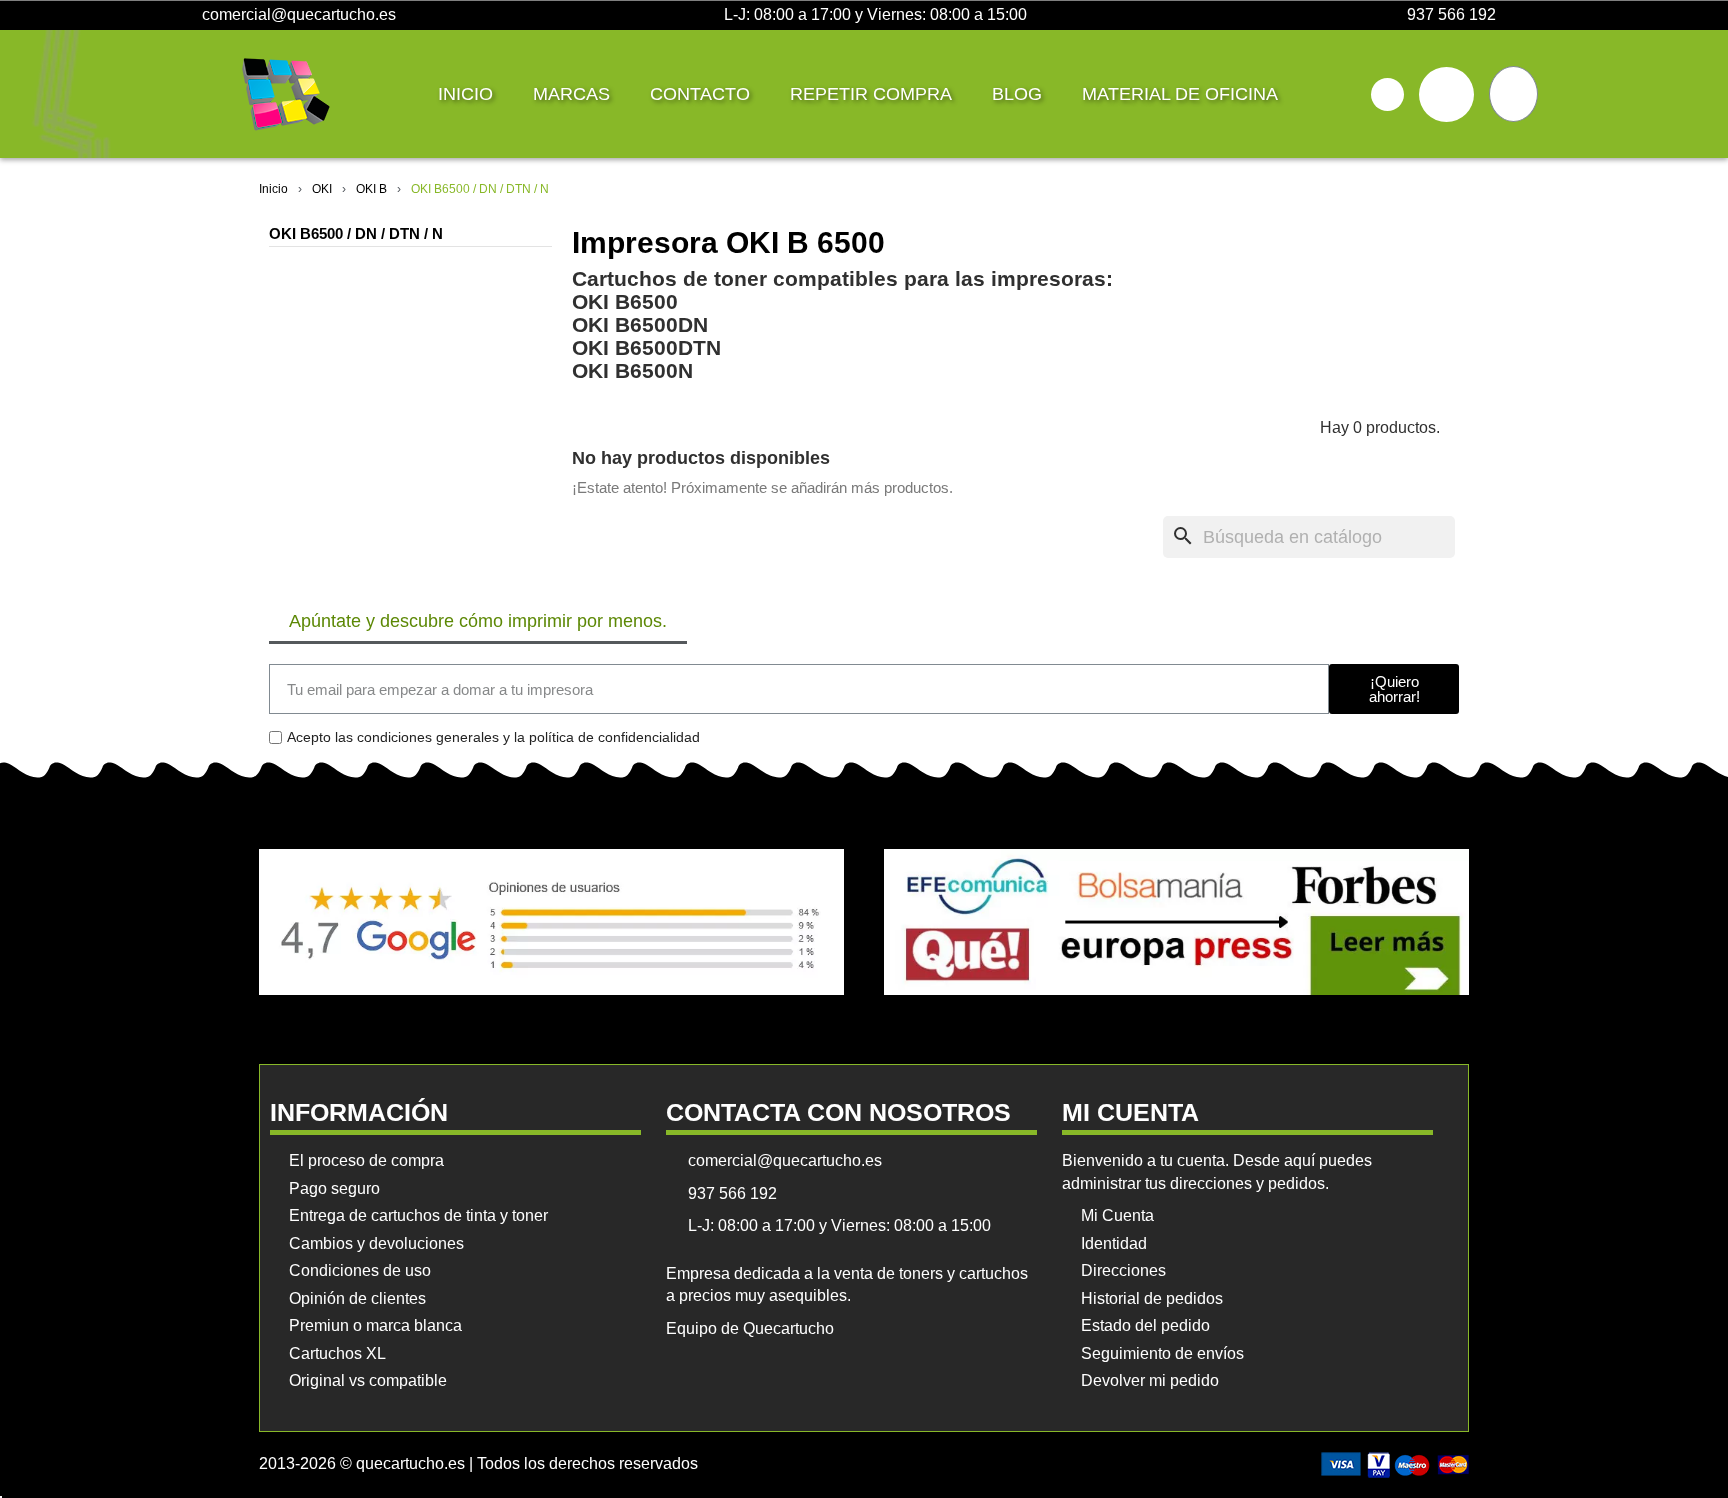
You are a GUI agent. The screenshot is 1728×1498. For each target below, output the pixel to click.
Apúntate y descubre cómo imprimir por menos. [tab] (478, 621)
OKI (322, 189)
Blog (1017, 94)
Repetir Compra (871, 94)
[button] (1387, 94)
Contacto (700, 94)
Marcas (571, 94)
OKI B (371, 189)
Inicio (465, 94)
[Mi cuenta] (1446, 94)
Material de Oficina (1180, 94)
